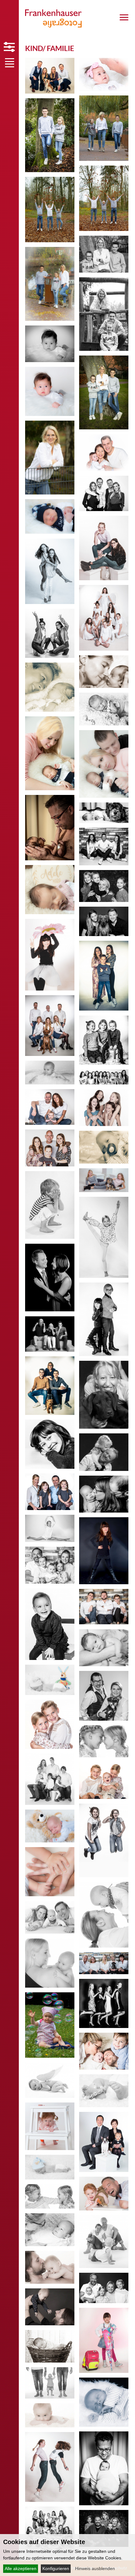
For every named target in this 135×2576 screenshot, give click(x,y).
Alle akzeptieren (21, 2568)
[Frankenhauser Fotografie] (50, 26)
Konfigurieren (56, 2568)
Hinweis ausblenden (95, 2568)
